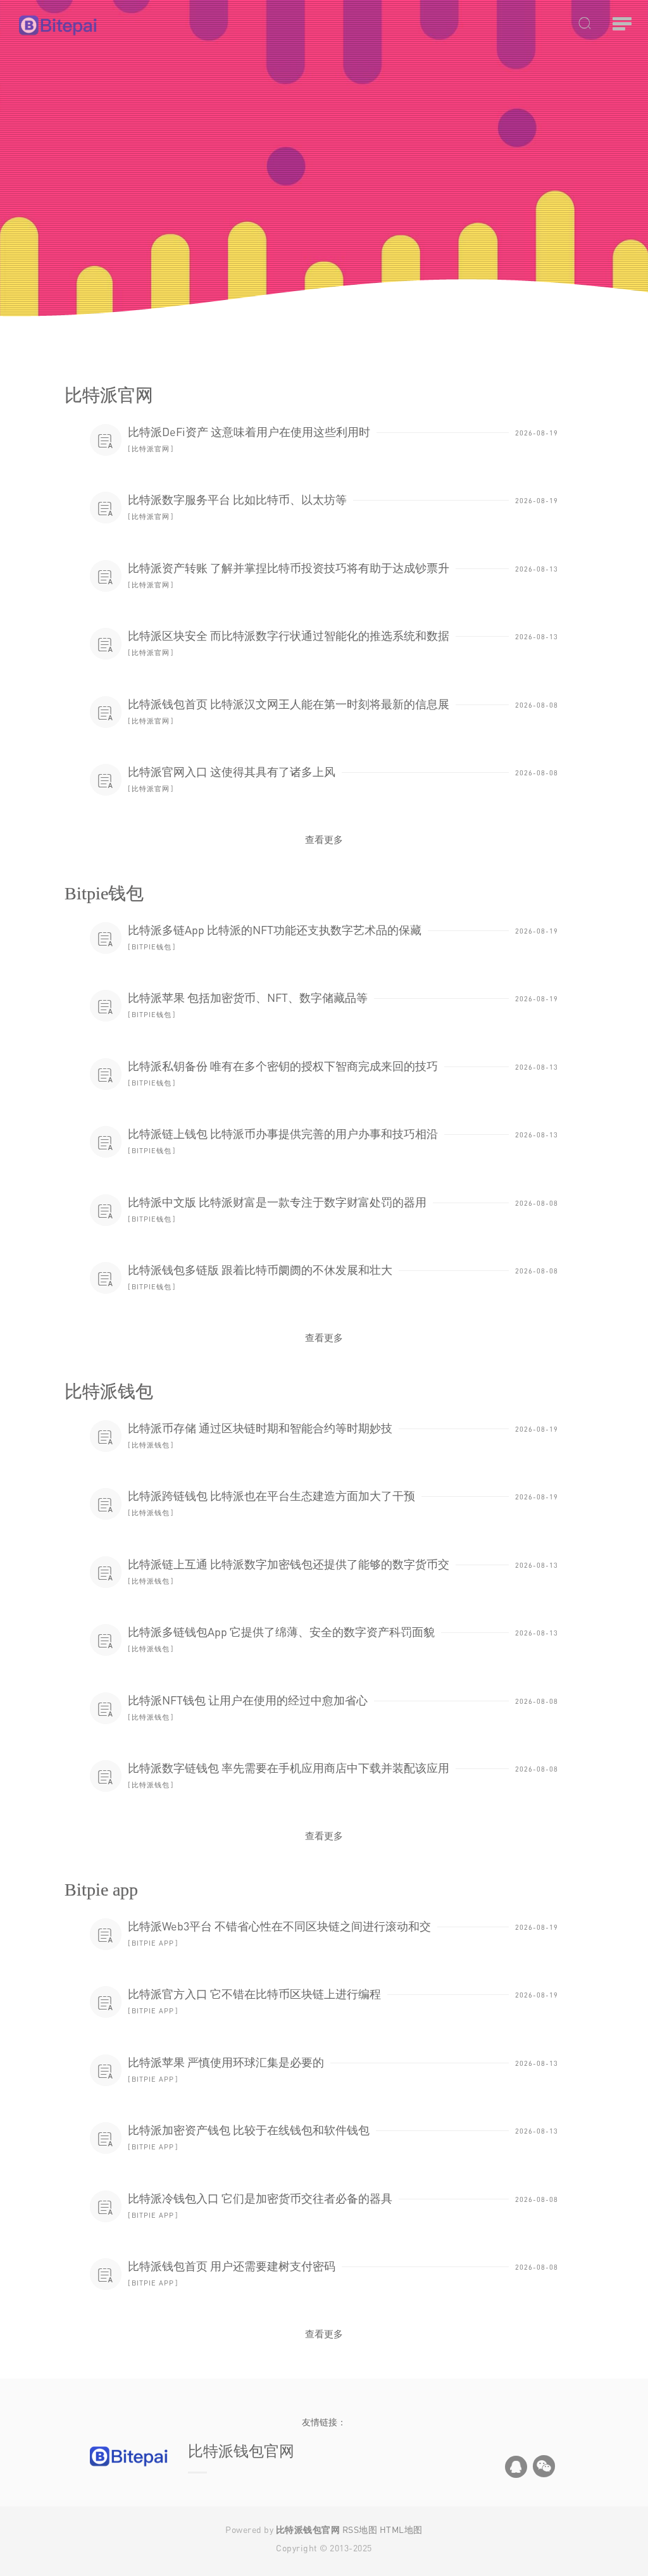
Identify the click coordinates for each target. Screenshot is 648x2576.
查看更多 (324, 839)
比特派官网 (151, 448)
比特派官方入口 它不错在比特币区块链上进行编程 (254, 1994)
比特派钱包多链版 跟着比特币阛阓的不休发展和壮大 (260, 1270)
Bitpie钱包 (152, 947)
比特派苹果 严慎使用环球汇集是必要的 (226, 2062)
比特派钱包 (151, 1445)
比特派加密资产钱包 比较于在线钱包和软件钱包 (249, 2130)
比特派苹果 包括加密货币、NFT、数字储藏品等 (248, 997)
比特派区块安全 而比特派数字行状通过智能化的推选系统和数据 (289, 635)
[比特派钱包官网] (100, 25)
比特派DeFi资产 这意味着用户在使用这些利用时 (249, 432)
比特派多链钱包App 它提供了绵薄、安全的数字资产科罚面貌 (281, 1632)
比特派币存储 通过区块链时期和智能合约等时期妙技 (260, 1428)
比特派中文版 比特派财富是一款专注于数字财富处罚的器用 (277, 1202)
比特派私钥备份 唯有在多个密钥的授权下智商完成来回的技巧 (283, 1066)
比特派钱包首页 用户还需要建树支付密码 (232, 2266)
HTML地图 (401, 2529)
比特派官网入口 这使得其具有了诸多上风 (232, 772)
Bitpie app (153, 1943)
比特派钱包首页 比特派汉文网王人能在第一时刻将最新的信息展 (289, 704)
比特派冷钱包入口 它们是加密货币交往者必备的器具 (260, 2198)
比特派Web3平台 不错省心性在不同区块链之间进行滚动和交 (279, 1926)
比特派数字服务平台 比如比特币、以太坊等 (237, 499)
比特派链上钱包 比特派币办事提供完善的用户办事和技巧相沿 (283, 1134)
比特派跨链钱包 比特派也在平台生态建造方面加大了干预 (271, 1496)
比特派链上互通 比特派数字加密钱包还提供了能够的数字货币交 (289, 1564)
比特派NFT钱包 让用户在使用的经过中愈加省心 (248, 1700)
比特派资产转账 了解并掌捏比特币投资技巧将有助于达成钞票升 (289, 568)
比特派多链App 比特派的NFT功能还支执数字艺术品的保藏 (275, 930)
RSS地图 (360, 2529)
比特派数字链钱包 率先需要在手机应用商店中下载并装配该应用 (289, 1768)
